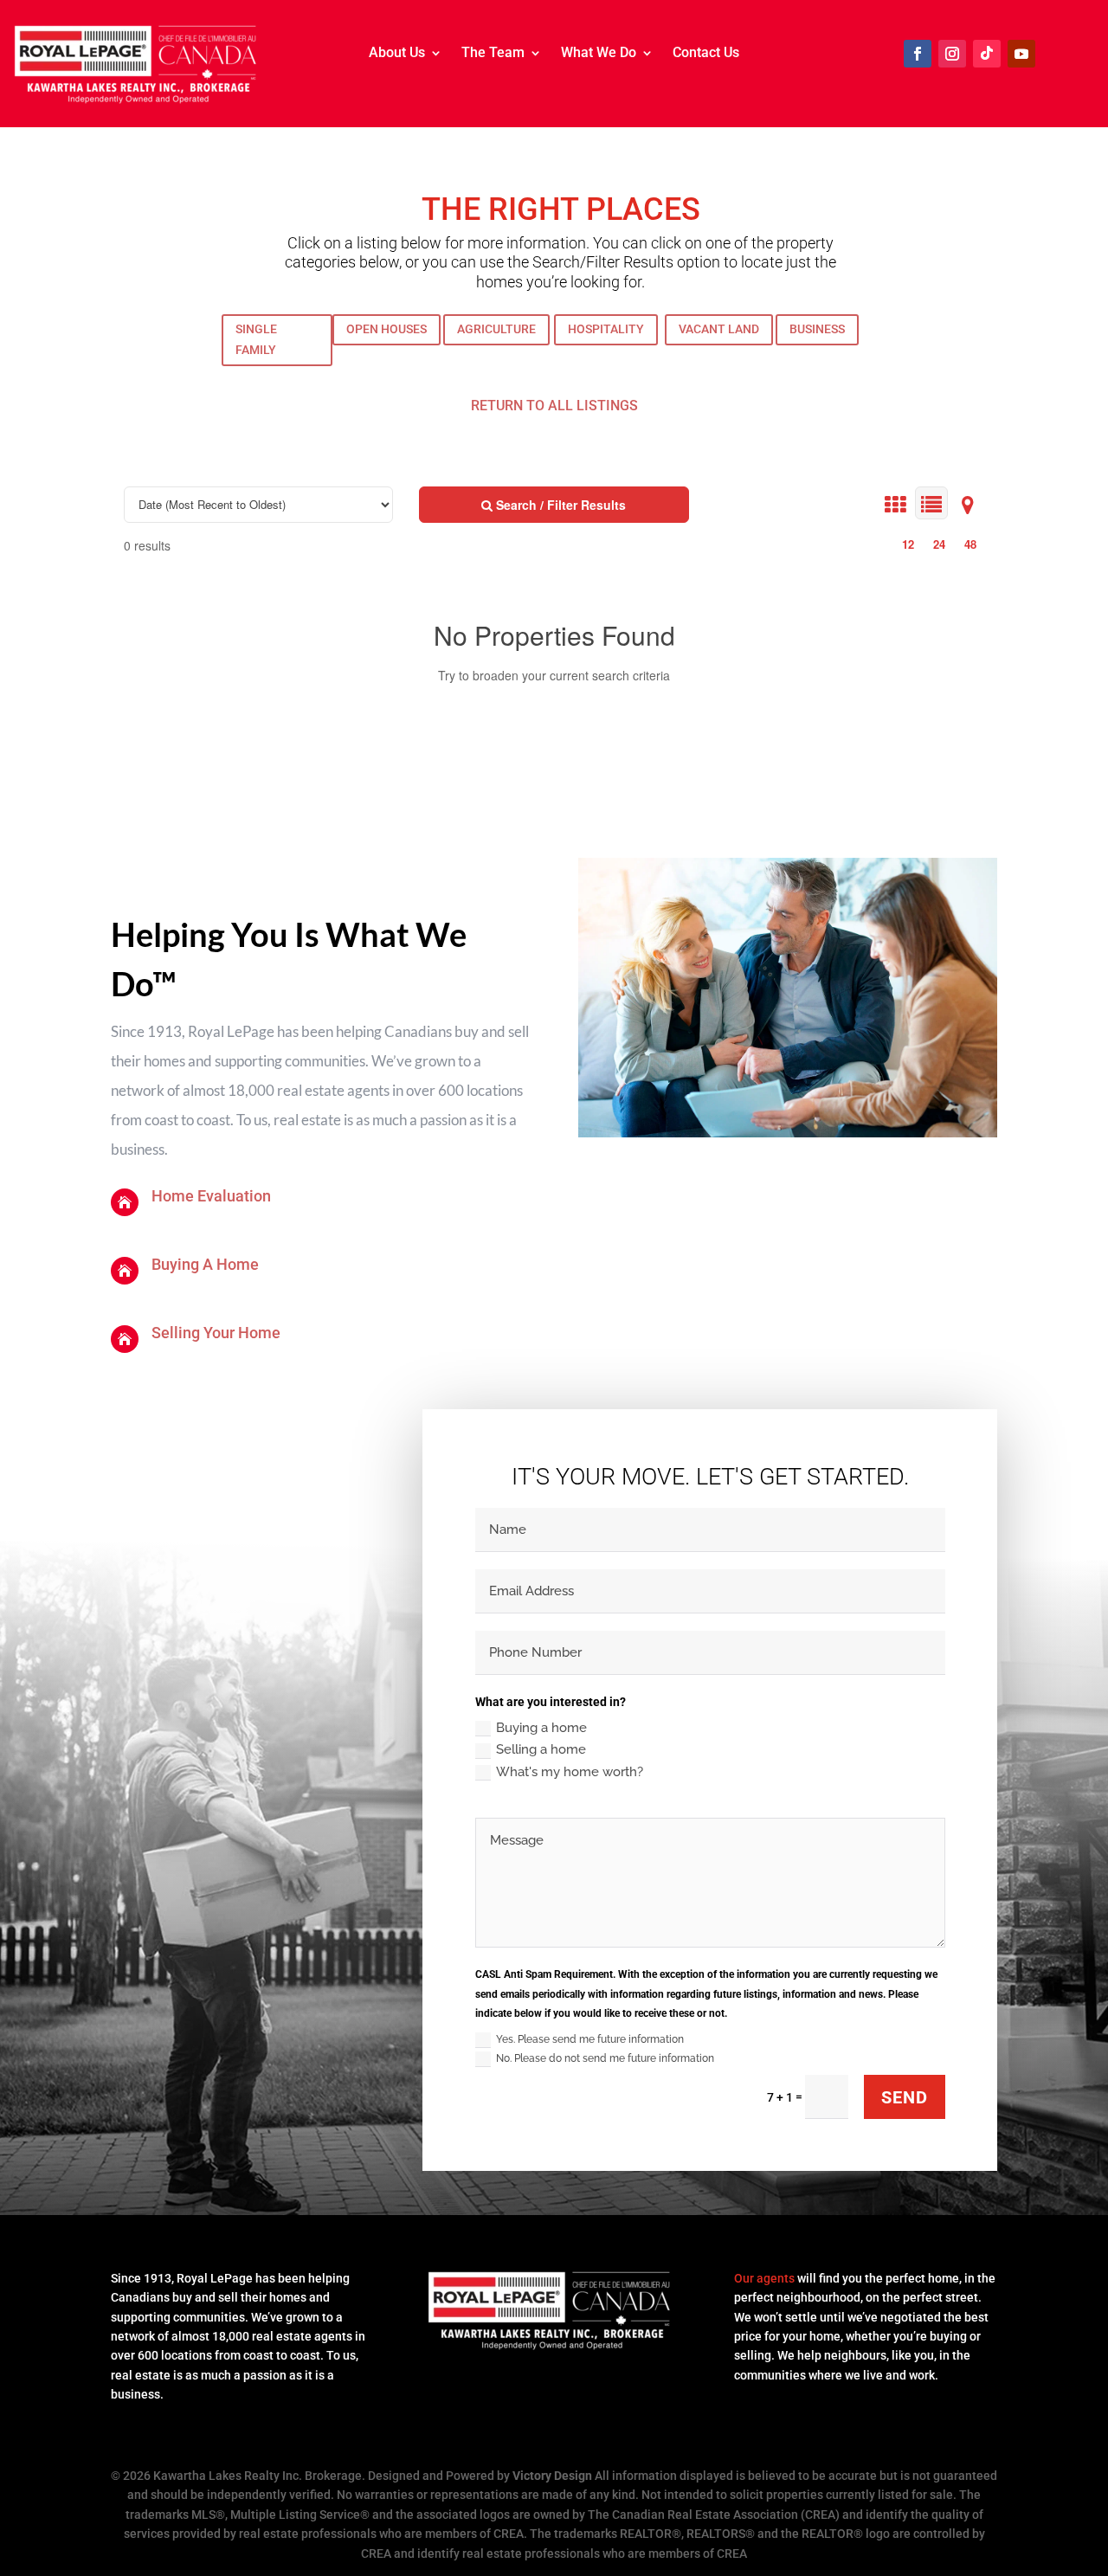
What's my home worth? (570, 1772)
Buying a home (541, 1728)
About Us (397, 54)
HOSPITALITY (606, 329)
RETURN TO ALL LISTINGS (554, 406)
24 (939, 544)
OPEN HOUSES (387, 329)
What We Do (599, 54)
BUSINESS (817, 329)
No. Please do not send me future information (605, 2058)
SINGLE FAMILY (256, 339)
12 (908, 544)
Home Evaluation (211, 1196)
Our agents (764, 2278)
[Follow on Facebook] (918, 54)
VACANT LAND (719, 329)
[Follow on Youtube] (1021, 54)
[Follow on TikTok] (987, 54)
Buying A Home (205, 1264)
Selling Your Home (216, 1333)
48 (970, 544)
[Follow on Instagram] (952, 54)
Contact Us (706, 54)
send (905, 2097)
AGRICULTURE (496, 329)
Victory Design (552, 2476)
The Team (493, 54)
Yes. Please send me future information (590, 2039)
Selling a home (541, 1749)
